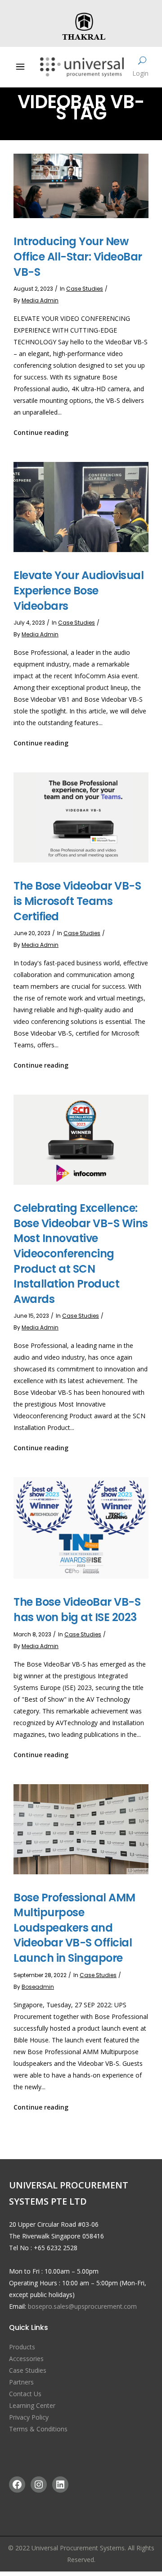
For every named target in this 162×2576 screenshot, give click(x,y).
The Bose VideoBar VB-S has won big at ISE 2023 (77, 1610)
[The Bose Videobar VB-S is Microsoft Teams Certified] (81, 817)
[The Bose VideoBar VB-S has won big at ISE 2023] (81, 1528)
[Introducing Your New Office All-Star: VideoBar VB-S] (81, 185)
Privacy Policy (29, 2417)
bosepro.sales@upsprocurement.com (82, 2306)
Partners (21, 2382)
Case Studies (28, 2370)
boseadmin (38, 1987)
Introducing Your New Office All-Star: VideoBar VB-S (78, 256)
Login (140, 73)
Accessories (26, 2359)
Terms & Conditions (38, 2429)
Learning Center (32, 2405)
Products (22, 2347)
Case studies (85, 289)
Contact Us (25, 2394)
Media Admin (40, 300)
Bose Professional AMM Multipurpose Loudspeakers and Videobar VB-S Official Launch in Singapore (74, 1928)
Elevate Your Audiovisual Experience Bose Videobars (79, 590)
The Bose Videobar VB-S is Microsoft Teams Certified (77, 901)
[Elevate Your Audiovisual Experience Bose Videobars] (81, 506)
